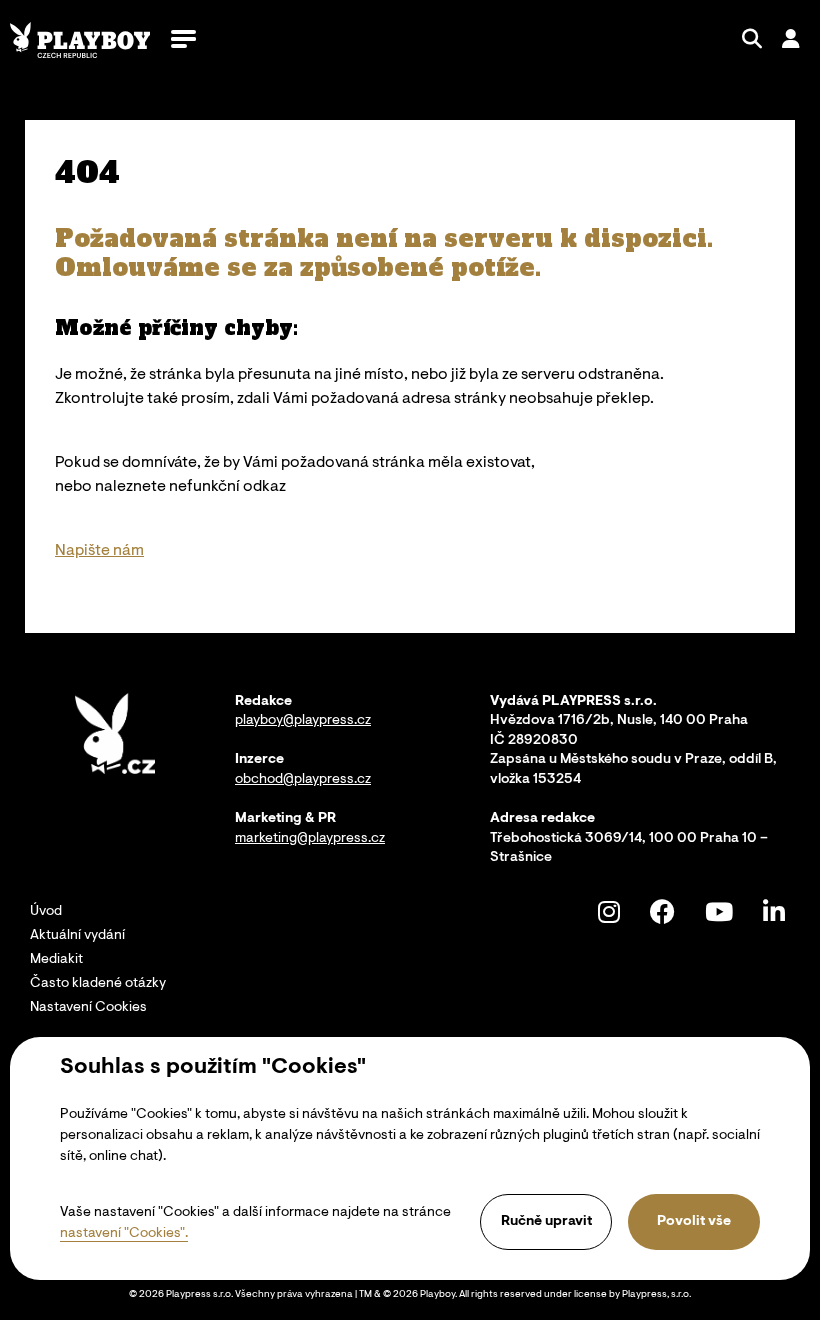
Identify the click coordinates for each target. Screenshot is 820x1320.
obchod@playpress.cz (303, 780)
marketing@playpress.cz (310, 839)
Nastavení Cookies (88, 1008)
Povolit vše (694, 1222)
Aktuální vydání (77, 936)
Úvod (46, 912)
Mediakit (56, 960)
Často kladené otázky (98, 984)
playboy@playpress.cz (303, 721)
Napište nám (99, 551)
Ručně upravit (546, 1222)
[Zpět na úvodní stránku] (80, 40)
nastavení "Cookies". (124, 1234)
